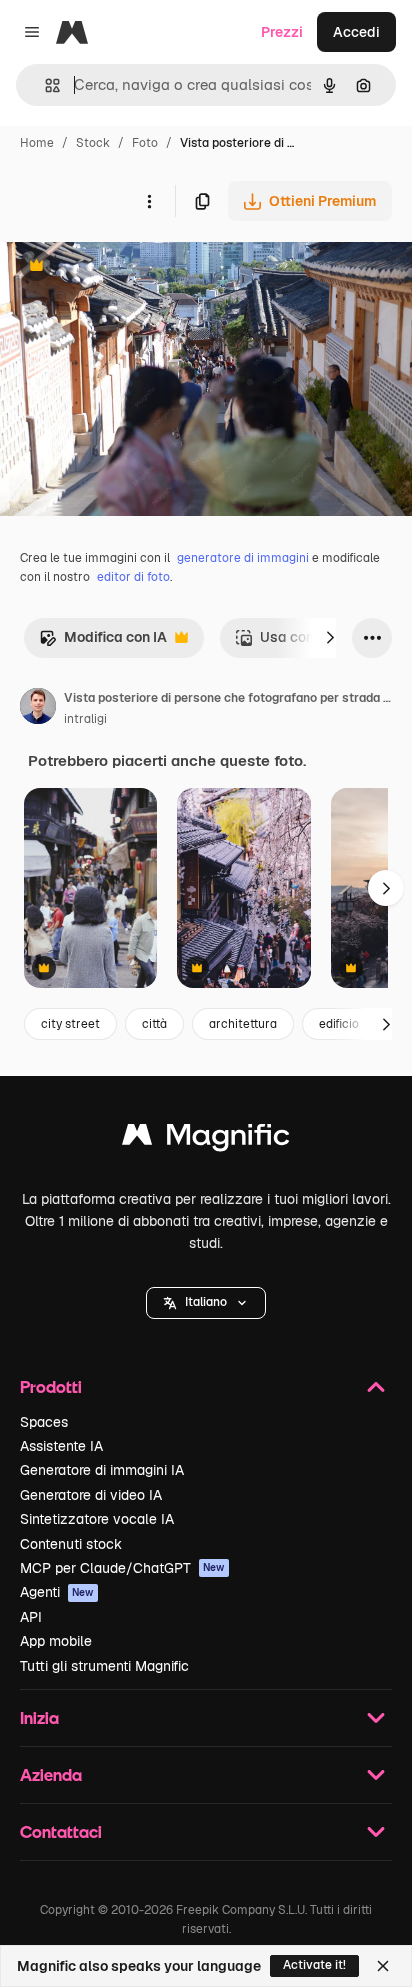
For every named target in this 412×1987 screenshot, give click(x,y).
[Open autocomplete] (44, 85)
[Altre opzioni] (149, 201)
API (31, 1617)
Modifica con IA (103, 642)
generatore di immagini (243, 558)
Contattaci (61, 1831)
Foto (145, 143)
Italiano (206, 1302)
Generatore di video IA (91, 1495)
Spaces (44, 1422)
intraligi (85, 719)
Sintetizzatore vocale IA (97, 1519)
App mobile (56, 1641)
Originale (132, 267)
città (154, 1024)
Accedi (356, 32)
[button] (206, 1303)
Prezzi (282, 32)
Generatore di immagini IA (102, 1470)
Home (37, 143)
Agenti (57, 1592)
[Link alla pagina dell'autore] (38, 709)
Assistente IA (61, 1446)
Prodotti (51, 1386)
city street (70, 1024)
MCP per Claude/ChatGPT (122, 1568)
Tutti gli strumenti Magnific (104, 1666)
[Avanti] (330, 638)
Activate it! (314, 1965)
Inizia (39, 1717)
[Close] (383, 1966)
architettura (243, 1024)
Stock (93, 143)
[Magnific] (206, 1139)
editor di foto (133, 577)
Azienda (51, 1774)
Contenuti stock (71, 1544)
